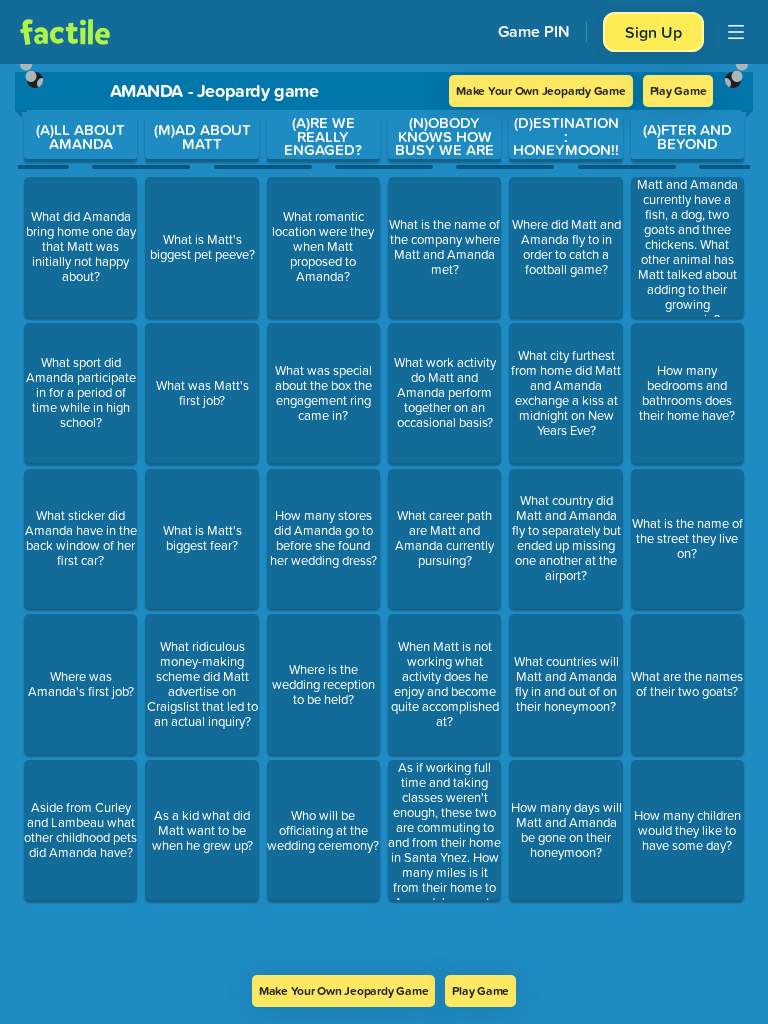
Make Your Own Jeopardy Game (541, 90)
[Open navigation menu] (736, 32)
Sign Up (653, 32)
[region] (384, 519)
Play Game (678, 90)
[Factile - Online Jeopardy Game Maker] (65, 32)
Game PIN (534, 31)
